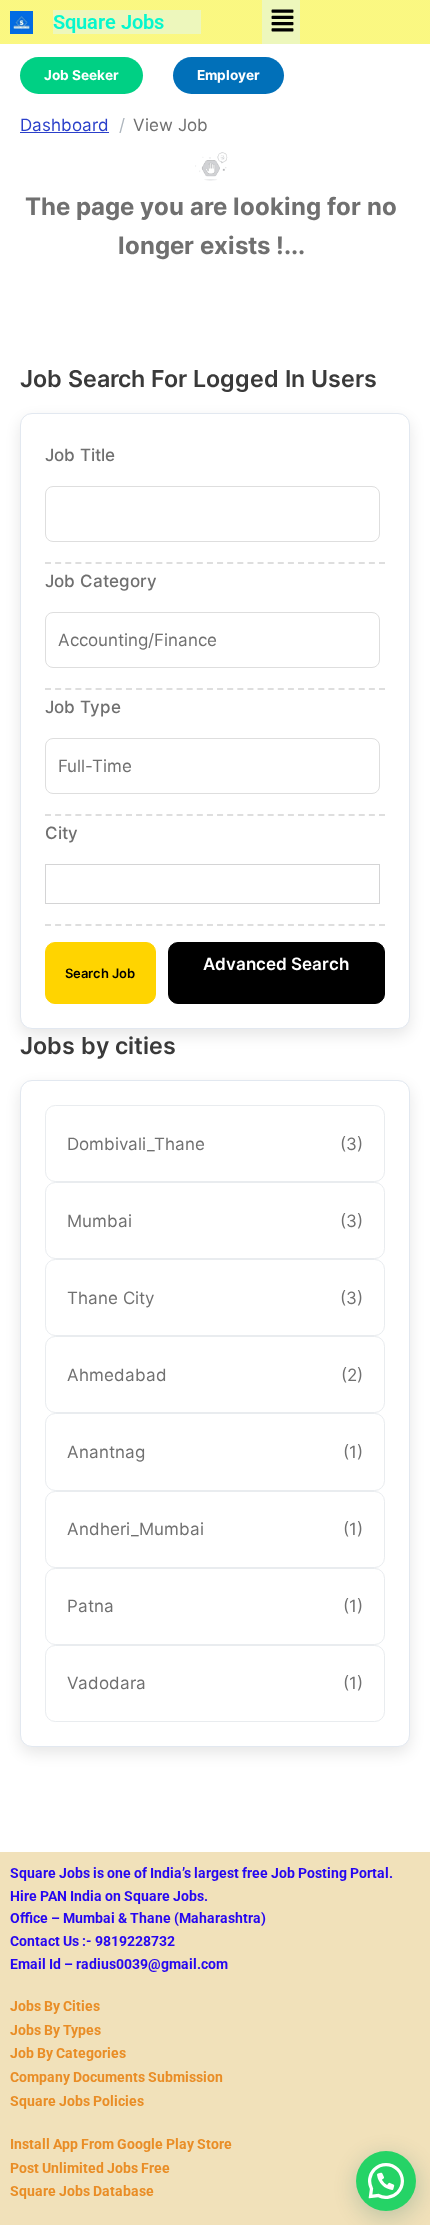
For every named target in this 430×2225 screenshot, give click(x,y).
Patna (215, 1606)
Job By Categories (68, 2053)
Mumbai (215, 1221)
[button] (282, 21)
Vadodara (215, 1683)
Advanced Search (276, 964)
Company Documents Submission (116, 2077)
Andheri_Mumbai (215, 1529)
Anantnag (215, 1452)
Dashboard (64, 125)
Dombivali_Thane (215, 1144)
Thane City (215, 1298)
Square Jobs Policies (77, 2101)
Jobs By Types (55, 2030)
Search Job (100, 973)
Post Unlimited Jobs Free (90, 2168)
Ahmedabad (215, 1375)
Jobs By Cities (55, 2006)
